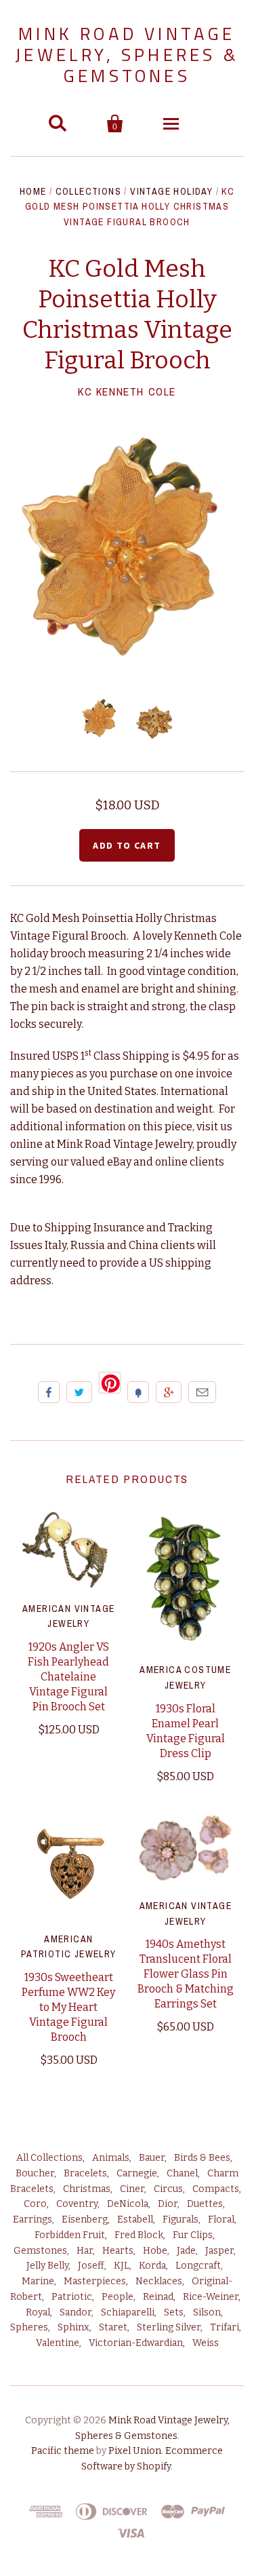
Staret (113, 2327)
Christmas (87, 2189)
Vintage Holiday (171, 191)
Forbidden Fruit (70, 2235)
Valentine (58, 2343)
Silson (207, 2312)
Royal (38, 2312)
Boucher (35, 2173)
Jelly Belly (47, 2266)
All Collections (49, 2158)
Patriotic (72, 2297)
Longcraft (198, 2266)
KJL (122, 2266)
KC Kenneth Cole (127, 391)
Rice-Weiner (211, 2297)
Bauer (152, 2158)
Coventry (77, 2204)
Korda (152, 2266)
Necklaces (159, 2281)
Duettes (205, 2204)
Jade (186, 2251)
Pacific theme (63, 2451)
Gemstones (40, 2251)
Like (49, 1392)
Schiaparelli (128, 2312)
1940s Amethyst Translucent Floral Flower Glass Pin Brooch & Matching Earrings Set (186, 1974)
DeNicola (128, 2204)
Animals (111, 2158)
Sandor (76, 2312)
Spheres (29, 2327)
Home (33, 191)
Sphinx (73, 2327)
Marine (38, 2281)
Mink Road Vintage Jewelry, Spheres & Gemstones (127, 55)
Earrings (33, 2219)
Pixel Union (135, 2451)
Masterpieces (95, 2281)
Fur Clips (193, 2235)
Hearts (118, 2251)
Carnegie (137, 2173)
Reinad (158, 2297)
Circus (168, 2189)
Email (202, 1392)
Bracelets (85, 2173)
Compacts (216, 2189)
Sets (174, 2312)
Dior (168, 2204)
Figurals (181, 2219)
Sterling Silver (169, 2327)
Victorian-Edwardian (136, 2343)
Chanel (182, 2173)
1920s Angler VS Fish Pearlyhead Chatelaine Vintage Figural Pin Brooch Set (68, 1677)
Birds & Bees (202, 2158)
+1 (169, 1392)
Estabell (135, 2219)
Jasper (219, 2251)
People (118, 2297)
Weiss (206, 2343)
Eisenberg (85, 2219)
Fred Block (139, 2235)
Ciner (132, 2189)
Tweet (79, 1392)
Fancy (138, 1392)
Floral (221, 2219)
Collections (88, 191)
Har (85, 2251)
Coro (35, 2204)
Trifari (225, 2327)
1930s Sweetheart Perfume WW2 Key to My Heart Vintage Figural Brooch (68, 2007)
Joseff (91, 2266)
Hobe (155, 2251)
